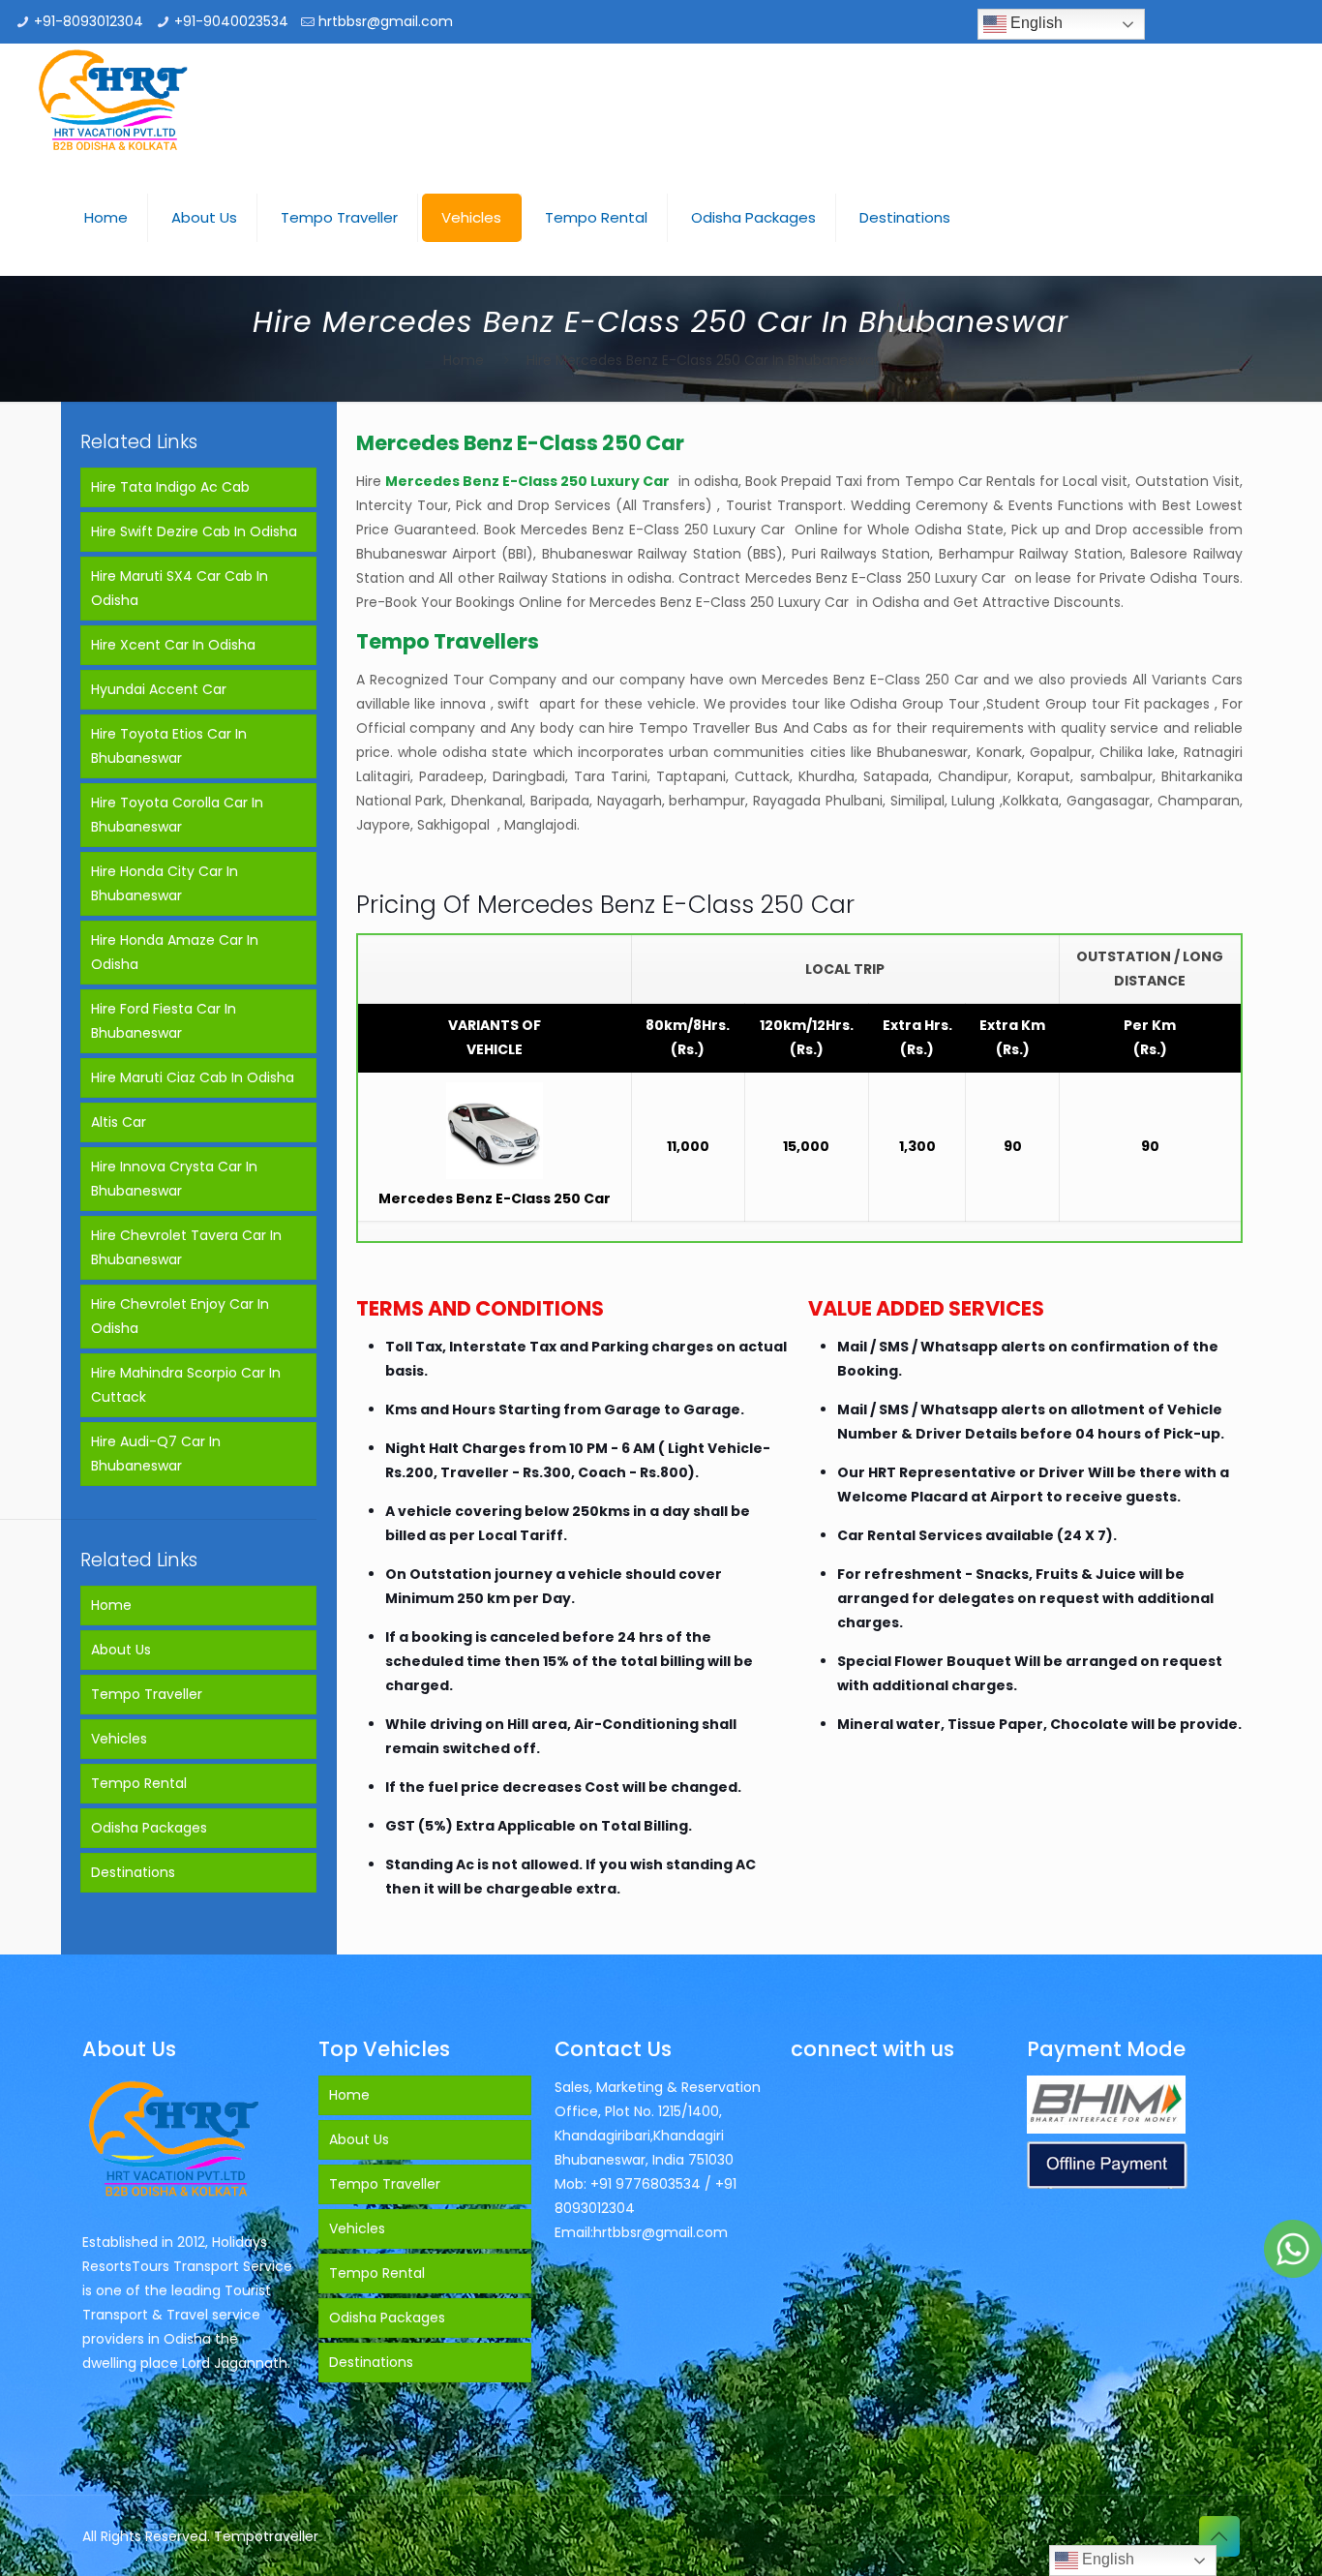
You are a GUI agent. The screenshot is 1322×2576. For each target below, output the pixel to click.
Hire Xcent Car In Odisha (173, 645)
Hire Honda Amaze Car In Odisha (175, 952)
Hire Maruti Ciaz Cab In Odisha (193, 1077)
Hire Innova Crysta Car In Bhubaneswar (174, 1179)
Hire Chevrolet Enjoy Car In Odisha (180, 1316)
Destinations (133, 1872)
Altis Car (119, 1122)
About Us (121, 1650)
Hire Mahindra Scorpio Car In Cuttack (186, 1385)
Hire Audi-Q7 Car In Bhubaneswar (156, 1454)
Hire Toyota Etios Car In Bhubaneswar (169, 746)
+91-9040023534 (231, 21)
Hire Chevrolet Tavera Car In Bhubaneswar (186, 1247)
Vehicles (119, 1739)
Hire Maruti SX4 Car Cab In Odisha (180, 588)
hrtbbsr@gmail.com (386, 21)
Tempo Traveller (147, 1694)
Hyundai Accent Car (159, 689)
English (1035, 23)
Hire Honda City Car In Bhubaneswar (165, 883)
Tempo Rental (139, 1783)
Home (464, 360)
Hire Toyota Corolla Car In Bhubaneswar (177, 815)
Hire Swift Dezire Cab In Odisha (194, 531)
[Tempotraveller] (114, 102)
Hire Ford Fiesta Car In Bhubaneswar (164, 1021)
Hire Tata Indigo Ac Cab (170, 487)
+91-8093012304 (89, 21)
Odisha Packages (149, 1828)
